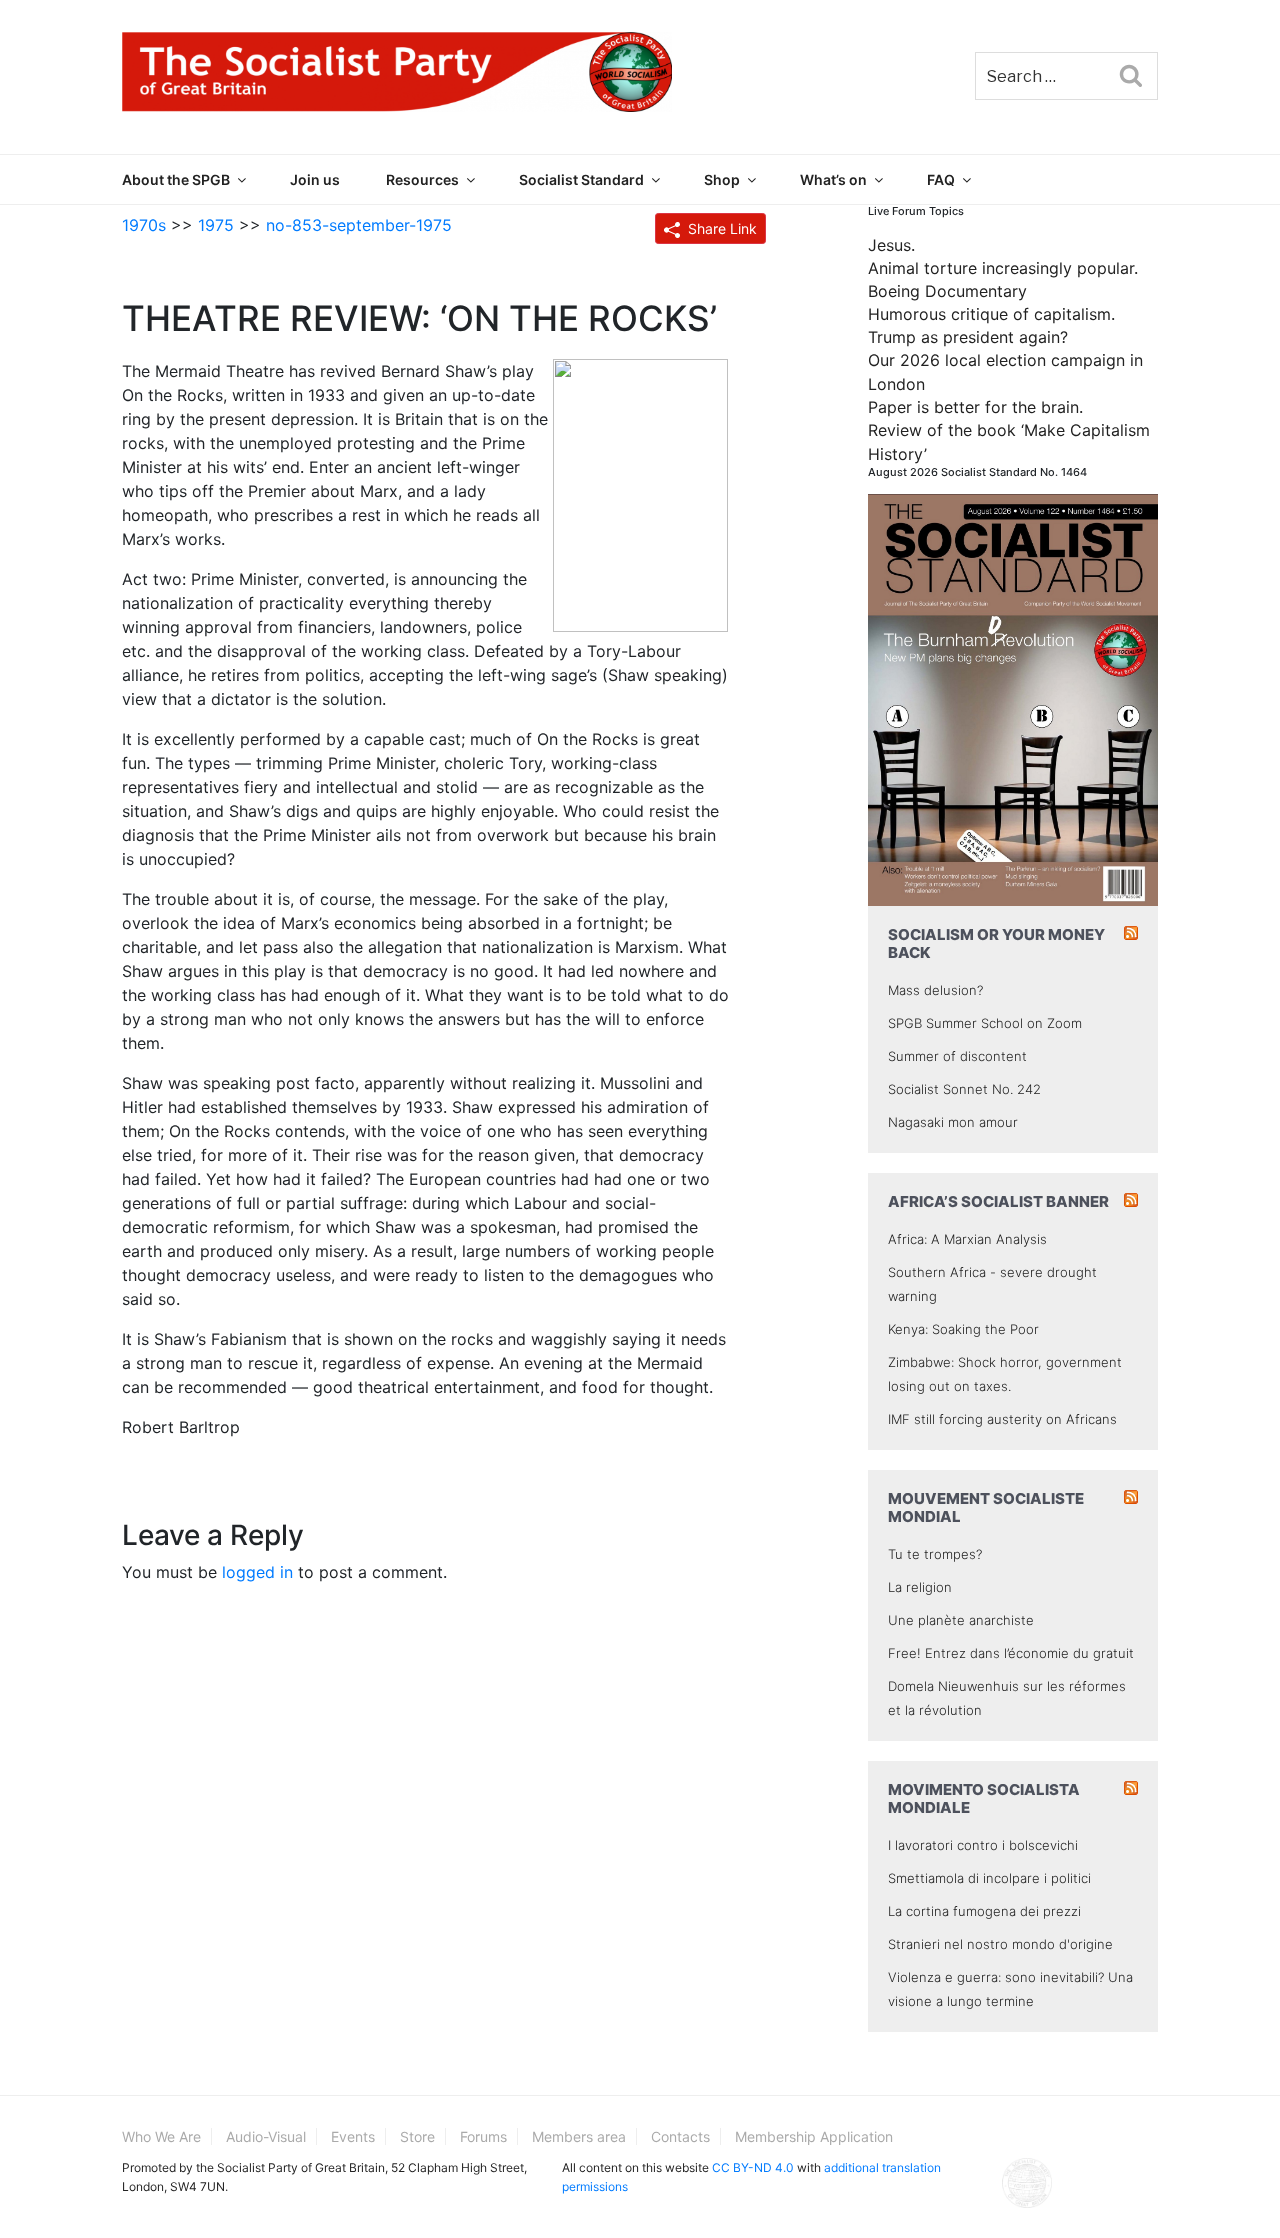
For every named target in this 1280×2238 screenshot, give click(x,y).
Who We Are (161, 2136)
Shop (722, 179)
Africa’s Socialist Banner (998, 1201)
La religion (920, 1587)
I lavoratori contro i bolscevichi (983, 1845)
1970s (144, 225)
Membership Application (814, 2136)
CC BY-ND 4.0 (753, 2167)
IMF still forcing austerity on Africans (1002, 1419)
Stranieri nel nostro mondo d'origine (1000, 1944)
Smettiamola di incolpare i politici (989, 1878)
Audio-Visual (266, 2136)
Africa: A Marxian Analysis (967, 1239)
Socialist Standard (581, 179)
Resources (422, 179)
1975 (216, 225)
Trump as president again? (968, 337)
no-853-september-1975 (359, 225)
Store (417, 2136)
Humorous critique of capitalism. (991, 314)
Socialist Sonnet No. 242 (964, 1089)
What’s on (833, 179)
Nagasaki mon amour (953, 1122)
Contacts (680, 2136)
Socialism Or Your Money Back (996, 943)
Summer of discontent (957, 1056)
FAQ (941, 179)
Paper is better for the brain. (975, 407)
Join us (315, 179)
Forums (483, 2136)
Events (353, 2136)
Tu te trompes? (935, 1554)
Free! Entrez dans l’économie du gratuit (1011, 1653)
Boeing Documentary (947, 291)
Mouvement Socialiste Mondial (986, 1507)
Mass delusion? (935, 990)
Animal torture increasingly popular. (1003, 268)
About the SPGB (176, 179)
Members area (579, 2136)
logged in (257, 1572)
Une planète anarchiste (961, 1620)
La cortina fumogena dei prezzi (984, 1911)
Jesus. (891, 245)
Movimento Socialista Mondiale (984, 1798)
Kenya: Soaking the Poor (963, 1329)
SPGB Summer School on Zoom (985, 1023)
